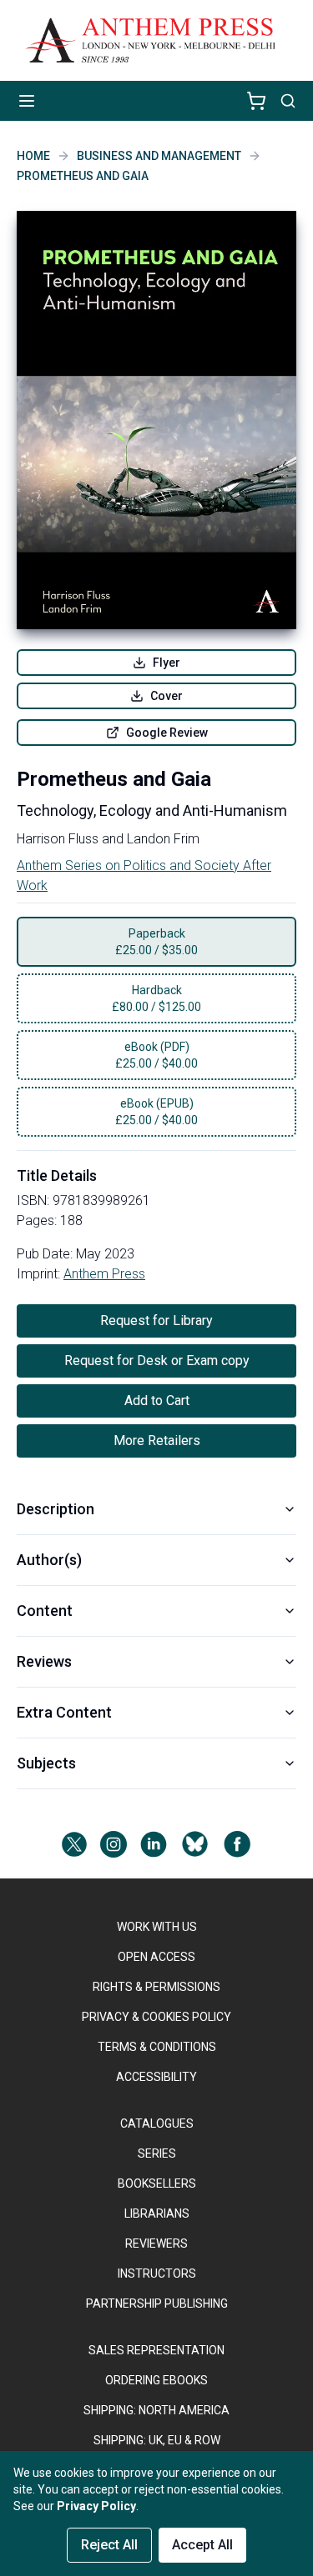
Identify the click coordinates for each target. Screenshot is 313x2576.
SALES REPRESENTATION (156, 2350)
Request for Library (156, 1321)
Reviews (44, 1661)
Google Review (167, 733)
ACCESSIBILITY (156, 2077)
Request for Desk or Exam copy (157, 1361)
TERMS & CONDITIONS (157, 2047)
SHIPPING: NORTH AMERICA (156, 2410)
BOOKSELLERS (157, 2183)
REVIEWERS (156, 2243)
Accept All (202, 2545)
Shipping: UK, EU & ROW (157, 2440)
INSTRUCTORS (157, 2273)
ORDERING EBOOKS (156, 2380)
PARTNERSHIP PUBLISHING (157, 2303)
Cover (167, 696)
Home (33, 156)
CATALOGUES (157, 2123)
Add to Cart (157, 1401)
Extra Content (64, 1712)
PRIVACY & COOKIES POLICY (156, 2017)
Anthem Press (104, 1274)
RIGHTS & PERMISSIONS (156, 1987)
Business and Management (159, 156)
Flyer (167, 663)
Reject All (109, 2545)
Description (56, 1509)
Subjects (46, 1763)
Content (45, 1611)
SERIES (157, 2153)
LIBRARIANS (157, 2213)
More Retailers (157, 1441)
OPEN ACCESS (156, 1957)
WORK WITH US (157, 1927)
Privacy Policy (96, 2506)
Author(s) (49, 1560)
